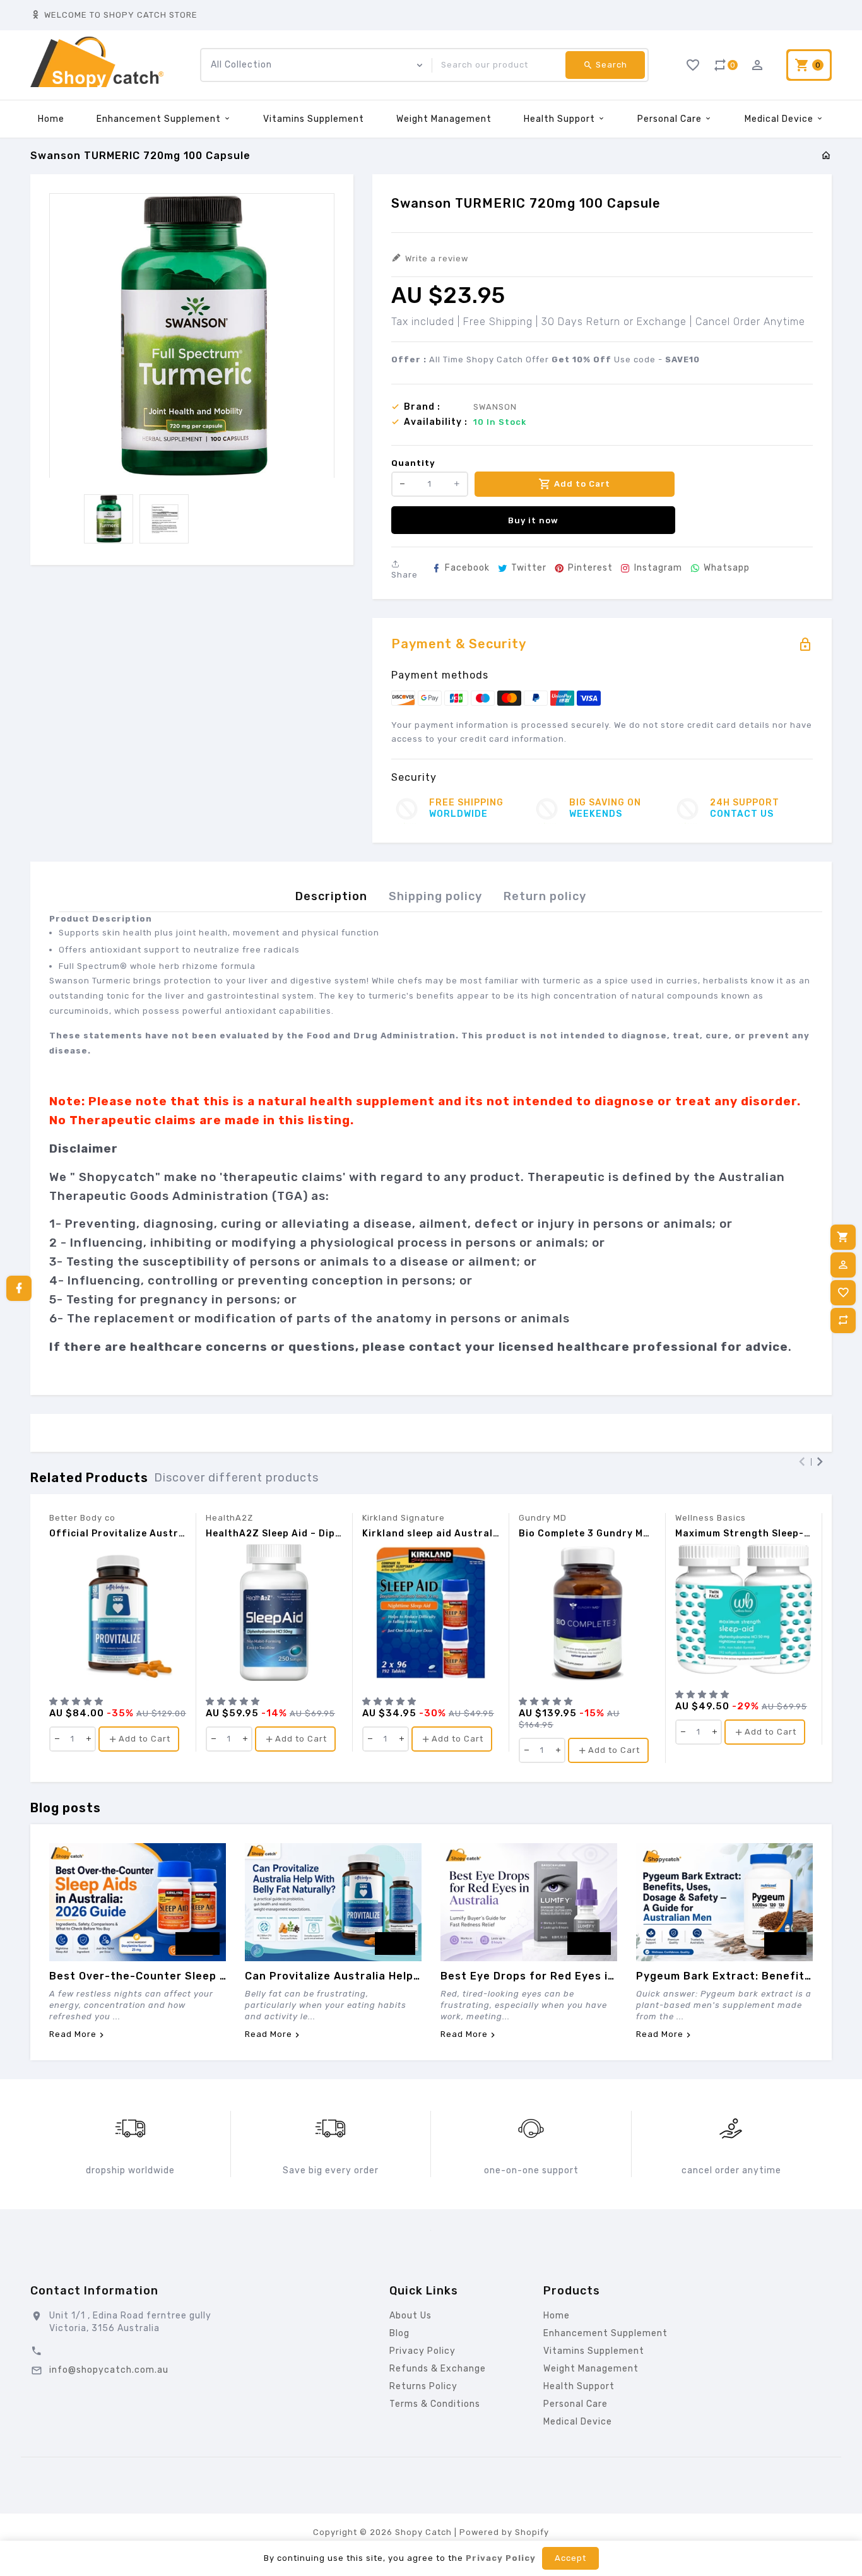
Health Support (561, 119)
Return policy (545, 896)
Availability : (436, 422)
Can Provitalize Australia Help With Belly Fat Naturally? (333, 1976)
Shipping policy (435, 896)
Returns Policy (423, 2386)
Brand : (422, 407)
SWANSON (495, 407)
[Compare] (843, 1321)
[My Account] (843, 1265)
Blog (399, 2333)
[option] (109, 519)
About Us (410, 2316)
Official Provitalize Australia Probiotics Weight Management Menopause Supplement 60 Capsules (118, 1534)
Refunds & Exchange (438, 2369)
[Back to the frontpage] (826, 156)
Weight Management (444, 119)
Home (51, 119)
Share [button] (404, 575)
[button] (78, 1701)
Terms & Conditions (435, 2404)
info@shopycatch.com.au (109, 2370)
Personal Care (671, 119)
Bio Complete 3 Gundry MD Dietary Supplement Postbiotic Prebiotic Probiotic (587, 1534)
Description (331, 896)
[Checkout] (843, 1237)
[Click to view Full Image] (138, 1902)
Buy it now (533, 520)
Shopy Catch (423, 2532)
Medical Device (780, 119)
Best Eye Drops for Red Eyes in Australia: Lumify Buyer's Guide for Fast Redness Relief (529, 1976)
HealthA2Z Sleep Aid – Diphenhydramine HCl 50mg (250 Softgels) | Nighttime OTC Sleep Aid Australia (274, 1534)
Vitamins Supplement (314, 119)
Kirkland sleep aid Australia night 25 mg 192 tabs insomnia (431, 1534)
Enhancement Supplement (160, 119)
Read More (73, 2034)
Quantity (413, 463)
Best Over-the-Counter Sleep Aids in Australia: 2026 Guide (138, 1976)
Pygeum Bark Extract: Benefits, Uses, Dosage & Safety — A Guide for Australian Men (724, 1976)
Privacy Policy (422, 2351)
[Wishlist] (843, 1293)
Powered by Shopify (504, 2532)
